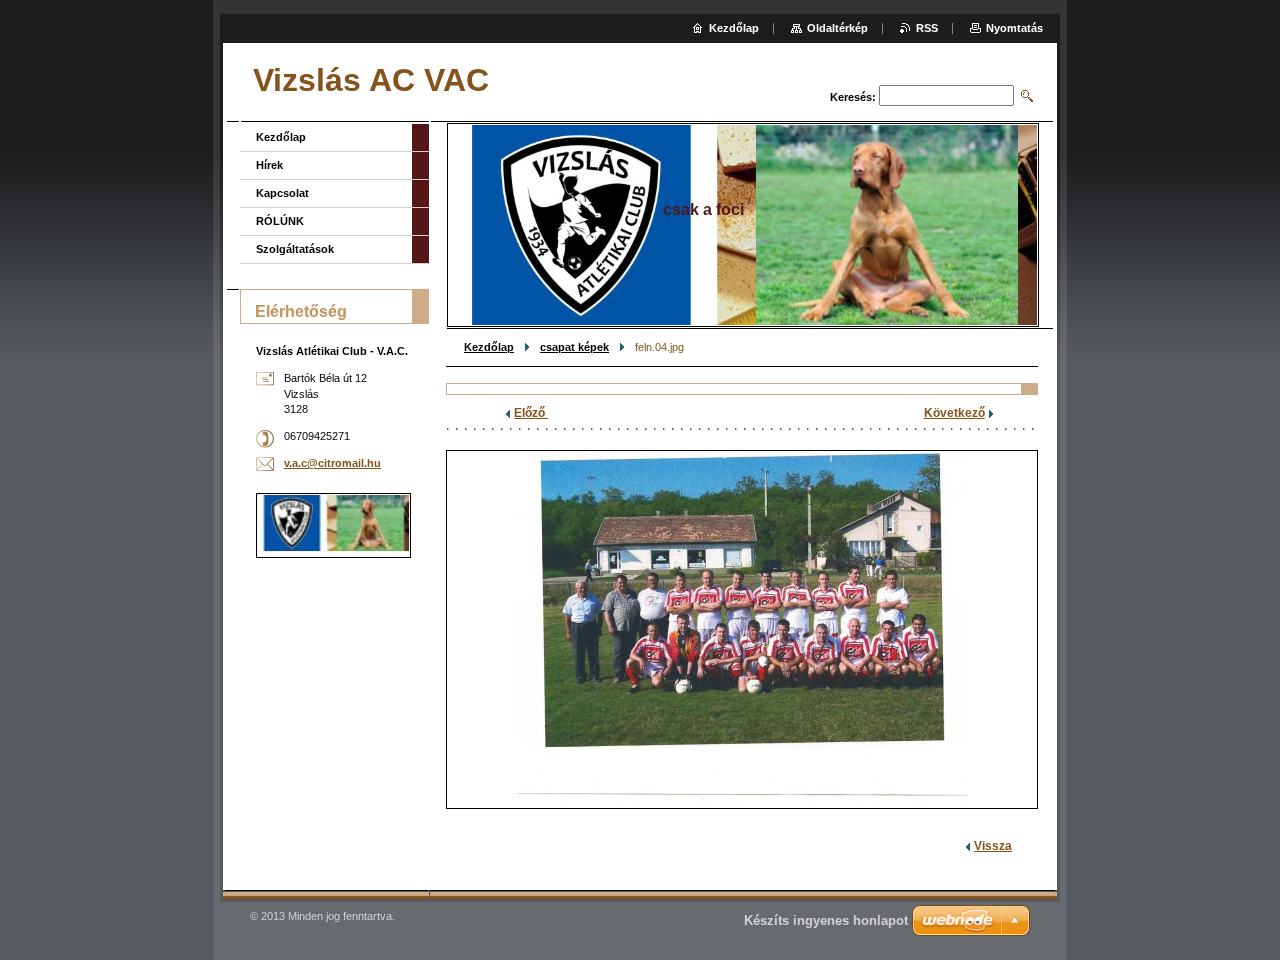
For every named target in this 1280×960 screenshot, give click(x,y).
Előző (531, 413)
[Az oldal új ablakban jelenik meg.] (742, 629)
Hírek (269, 165)
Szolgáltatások (295, 249)
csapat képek (574, 347)
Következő (954, 413)
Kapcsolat (282, 193)
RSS (927, 28)
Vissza (993, 846)
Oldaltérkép (837, 28)
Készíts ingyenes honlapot (826, 920)
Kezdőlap (489, 347)
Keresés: (853, 97)
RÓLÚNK (280, 221)
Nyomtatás (1014, 28)
